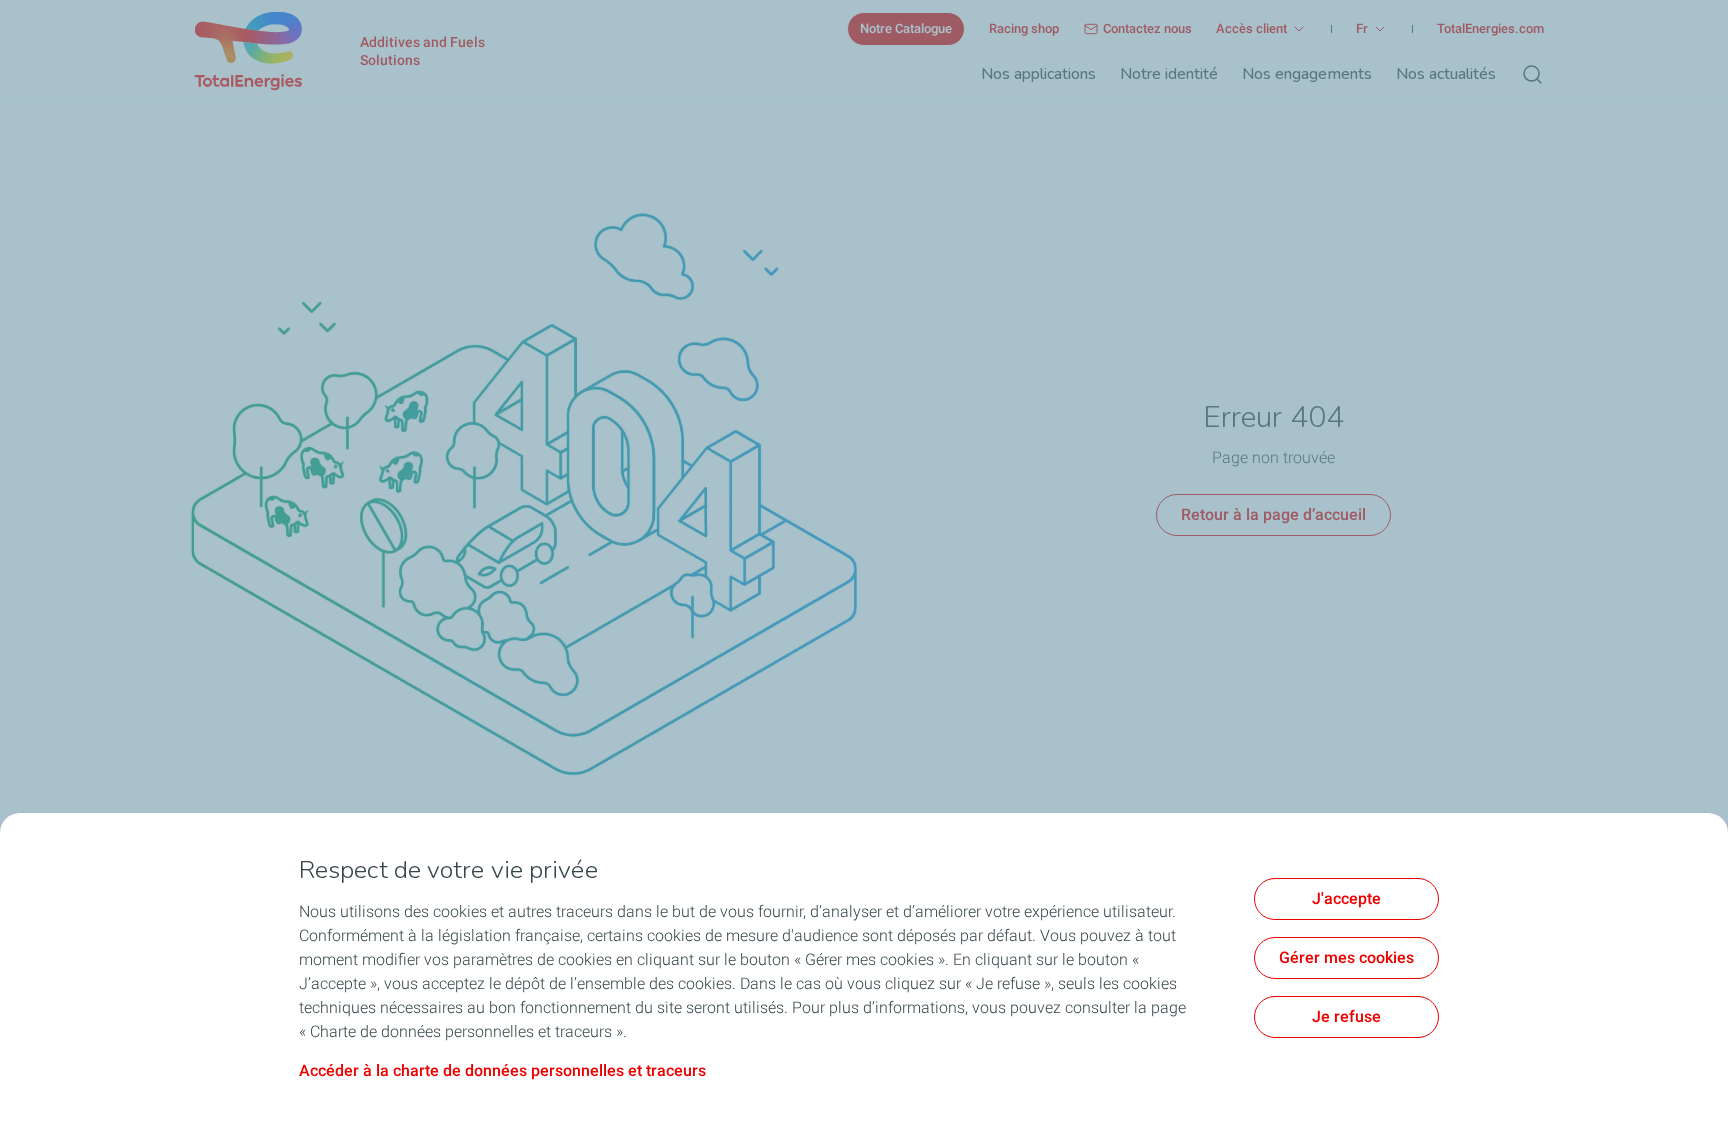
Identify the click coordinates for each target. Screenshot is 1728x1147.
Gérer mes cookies (1346, 957)
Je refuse (1346, 1016)
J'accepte (1346, 898)
